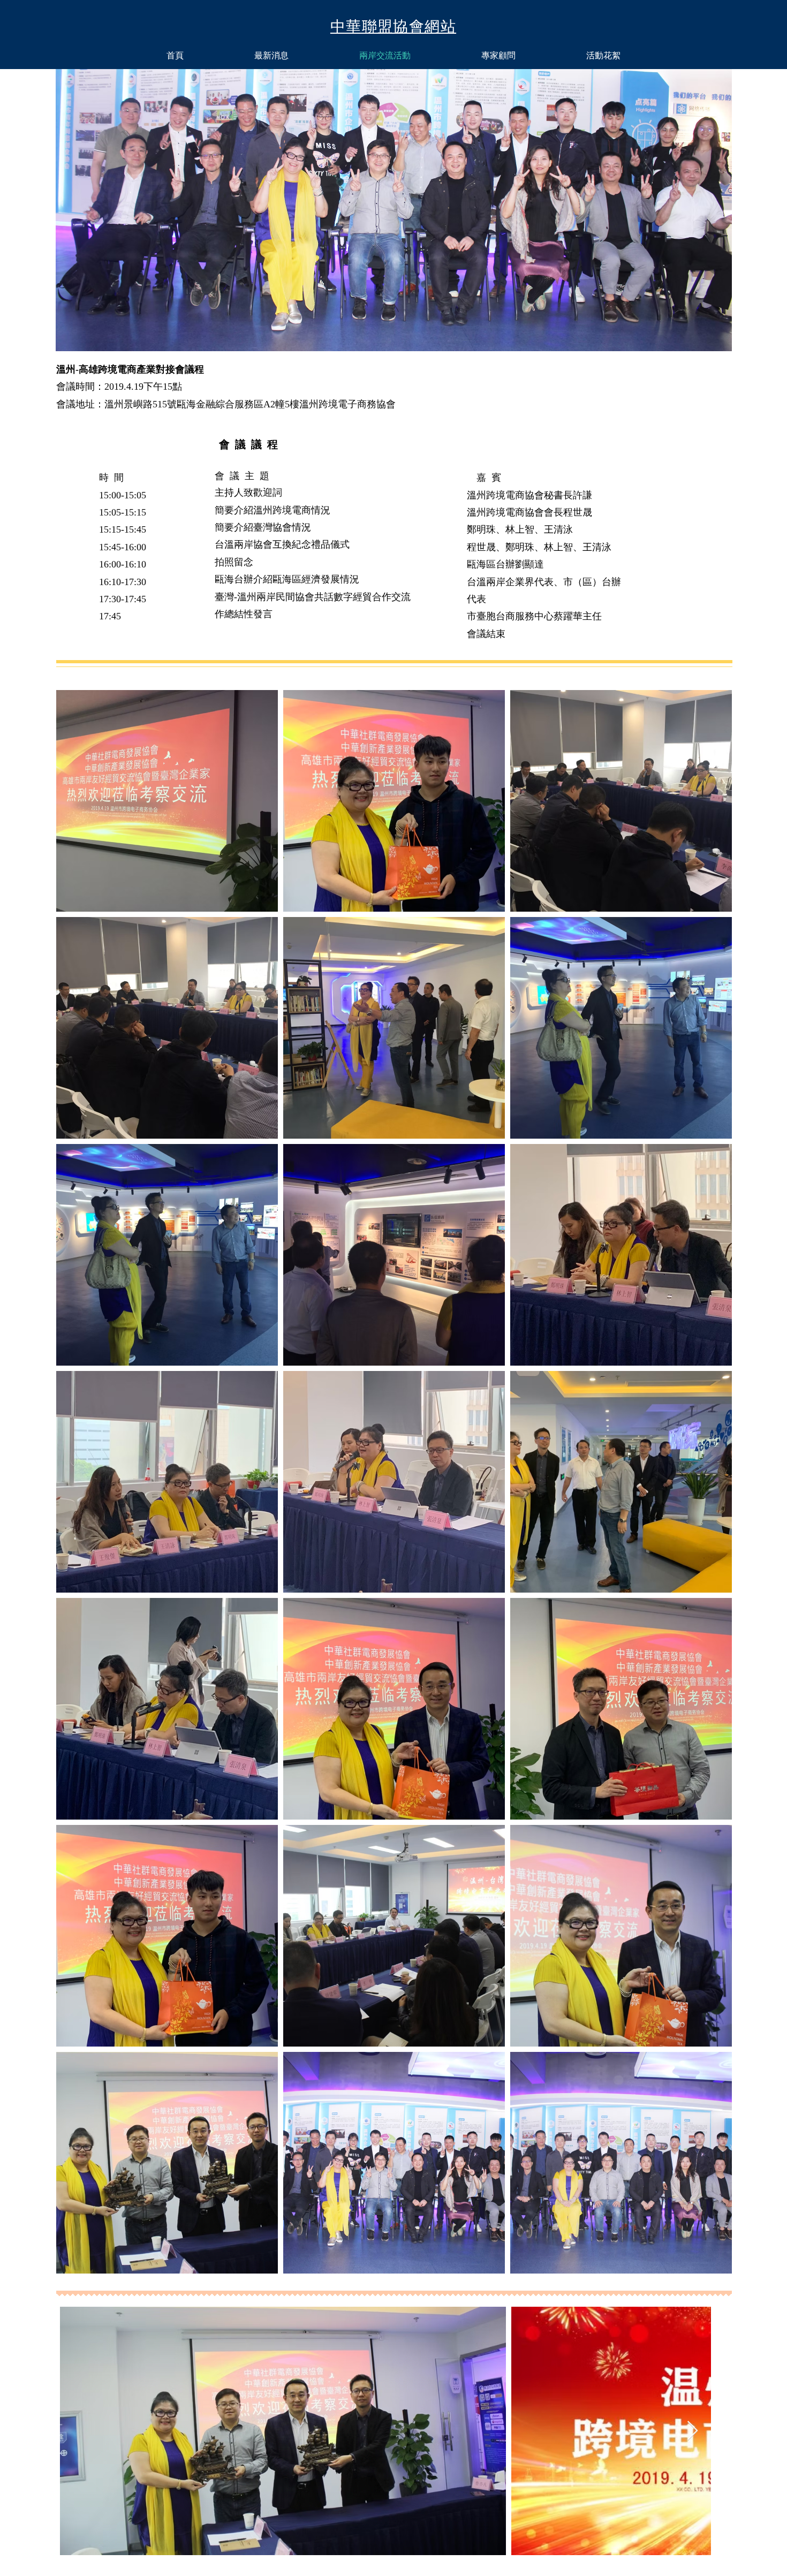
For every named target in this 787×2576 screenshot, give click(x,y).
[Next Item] (693, 2431)
